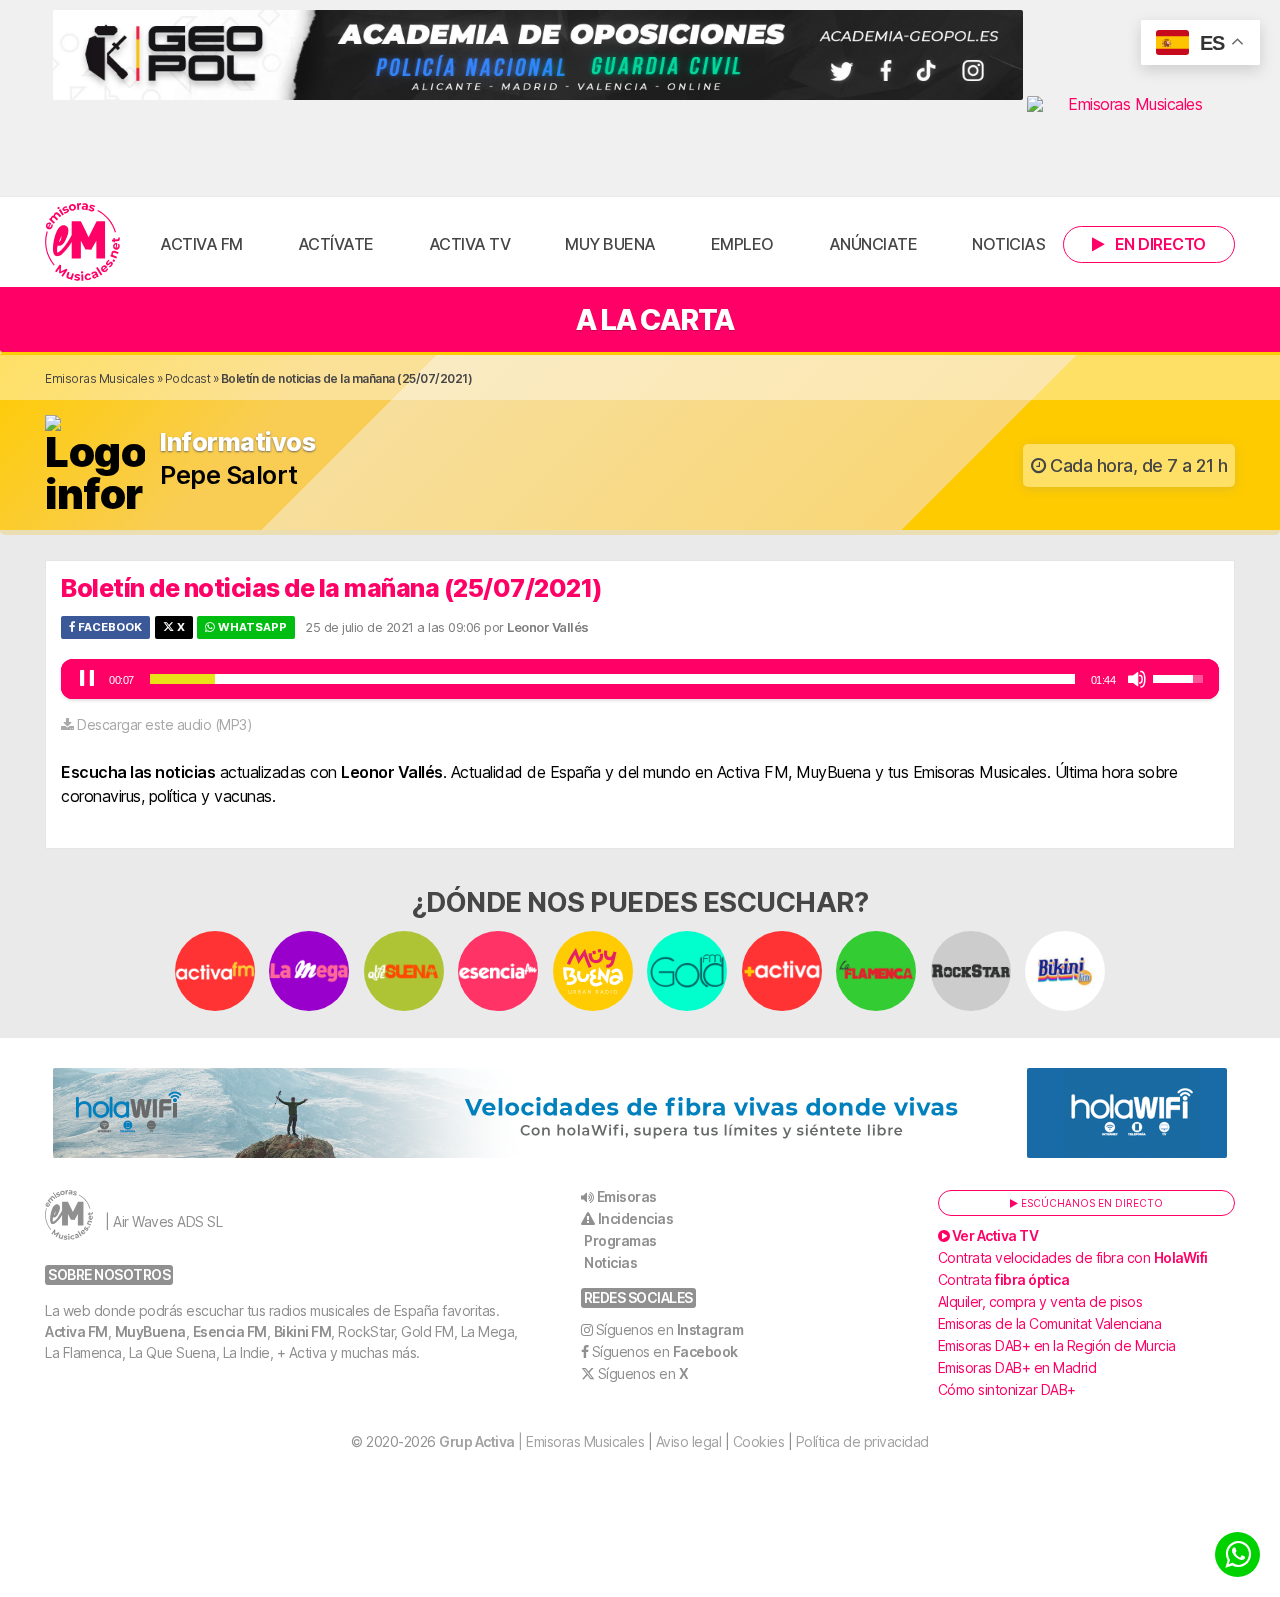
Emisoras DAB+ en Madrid (1017, 1367)
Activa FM (201, 244)
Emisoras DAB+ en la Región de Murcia (1057, 1345)
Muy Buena (610, 244)
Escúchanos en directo (1090, 1203)
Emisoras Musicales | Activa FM (82, 242)
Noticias (1008, 244)
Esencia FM (230, 1331)
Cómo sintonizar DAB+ (1007, 1389)
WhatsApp (251, 627)
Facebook (108, 627)
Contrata (1004, 1279)
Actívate (336, 244)
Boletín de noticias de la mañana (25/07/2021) (332, 588)
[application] (640, 679)
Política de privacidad (862, 1441)
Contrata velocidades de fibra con (1073, 1257)
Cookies (759, 1441)
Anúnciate (873, 244)
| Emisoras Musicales (541, 1441)
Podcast (188, 378)
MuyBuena (150, 1331)
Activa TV (470, 244)
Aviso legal (689, 1441)
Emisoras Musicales (99, 378)
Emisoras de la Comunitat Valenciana (1050, 1323)
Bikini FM (303, 1331)
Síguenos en (670, 1329)
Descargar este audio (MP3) (164, 724)
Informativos (237, 442)
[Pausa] (87, 679)
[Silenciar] (1137, 679)
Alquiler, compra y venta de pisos (1040, 1301)
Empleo (742, 244)
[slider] (612, 679)
